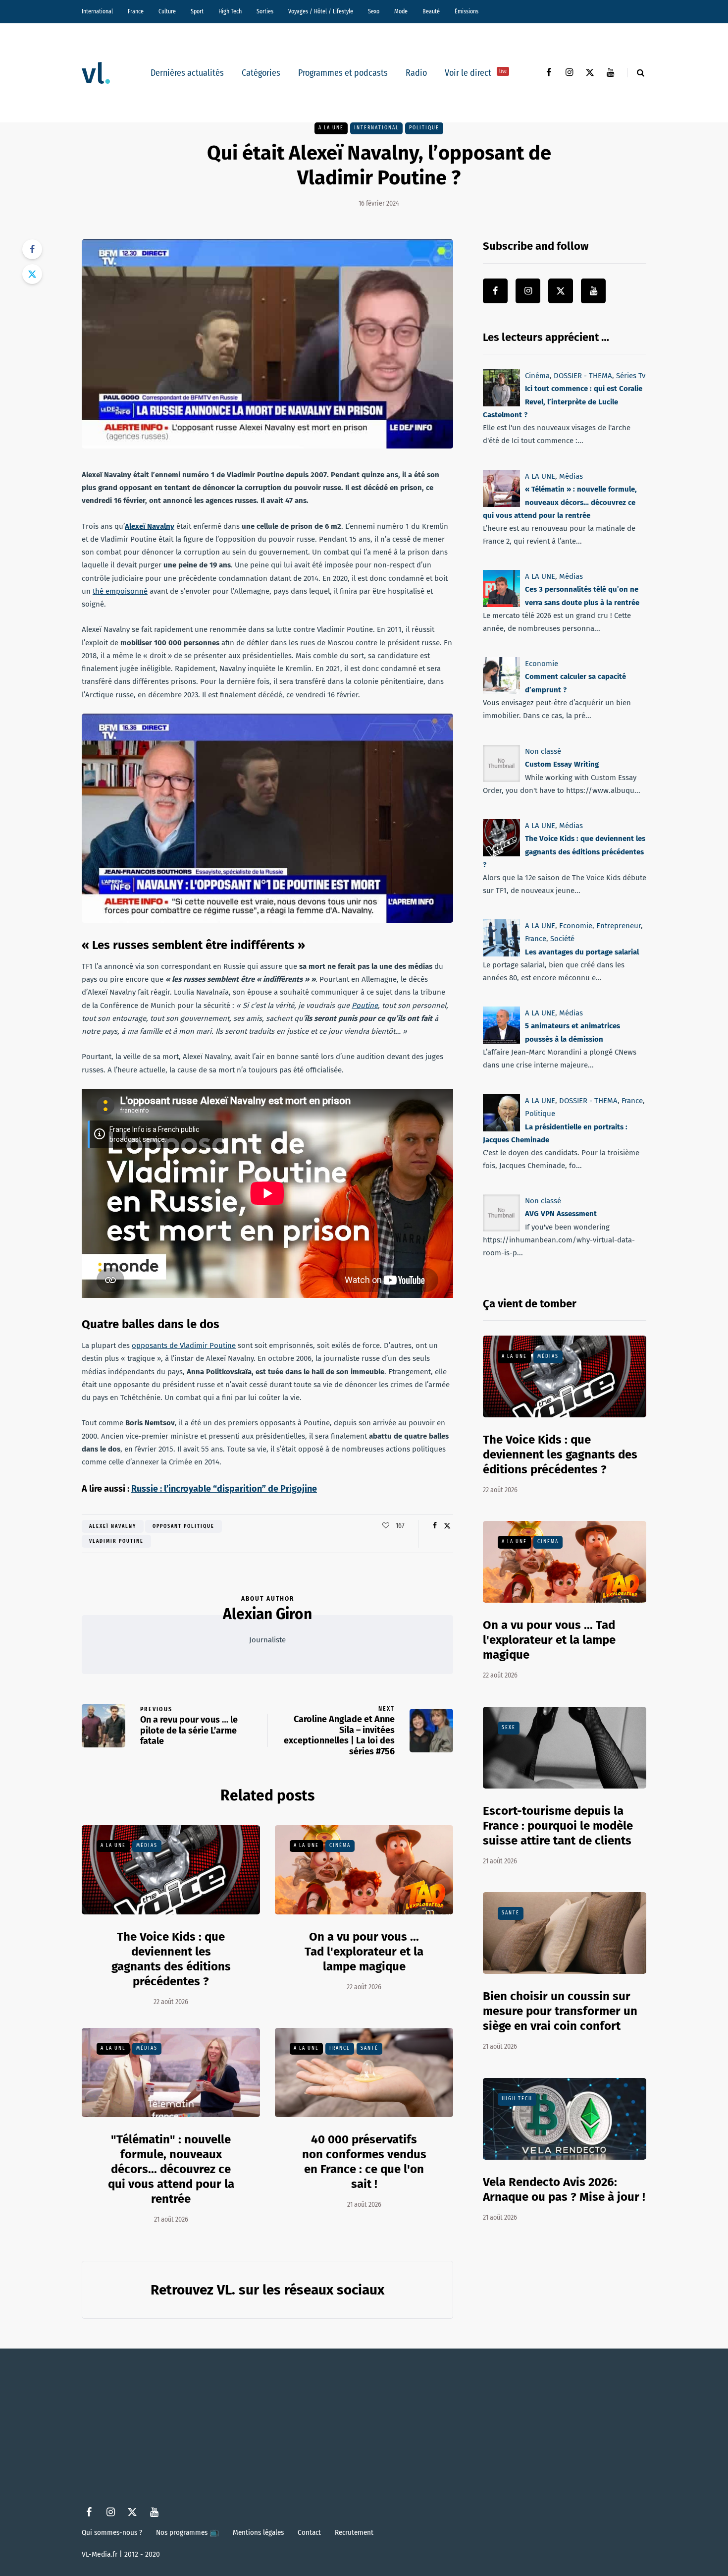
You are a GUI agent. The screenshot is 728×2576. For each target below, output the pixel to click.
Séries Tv (631, 376)
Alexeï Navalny (150, 526)
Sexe (509, 1728)
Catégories (261, 73)
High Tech (230, 11)
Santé (369, 2048)
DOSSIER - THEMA (583, 376)
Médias (147, 1846)
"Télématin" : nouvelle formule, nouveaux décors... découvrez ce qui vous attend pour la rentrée (171, 2169)
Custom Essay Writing (562, 764)
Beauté (431, 11)
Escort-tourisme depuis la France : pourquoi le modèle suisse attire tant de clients (558, 1826)
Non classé (543, 751)
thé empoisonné (120, 591)
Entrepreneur (619, 926)
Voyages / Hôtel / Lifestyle (321, 11)
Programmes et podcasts (343, 73)
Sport (197, 11)
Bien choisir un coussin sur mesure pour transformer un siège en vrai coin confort (560, 2011)
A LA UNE (331, 128)
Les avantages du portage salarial (582, 952)
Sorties (265, 11)
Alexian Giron (267, 1614)
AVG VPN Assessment (561, 1214)
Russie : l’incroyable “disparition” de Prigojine (224, 1489)
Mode (401, 11)
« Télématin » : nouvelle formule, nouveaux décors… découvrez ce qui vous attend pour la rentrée (560, 502)
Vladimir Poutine (116, 1541)
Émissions (467, 11)
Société (562, 939)
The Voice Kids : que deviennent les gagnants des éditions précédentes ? (564, 852)
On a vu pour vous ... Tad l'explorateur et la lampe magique (364, 1952)
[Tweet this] (32, 274)
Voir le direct (476, 73)
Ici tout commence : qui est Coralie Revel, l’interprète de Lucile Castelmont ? (563, 402)
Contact (309, 2532)
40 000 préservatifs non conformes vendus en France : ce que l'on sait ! (364, 2162)
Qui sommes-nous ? (112, 2532)
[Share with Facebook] (32, 249)
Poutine (365, 1006)
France (136, 11)
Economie (542, 664)
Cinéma (340, 1846)
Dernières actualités (187, 73)
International (97, 11)
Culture (167, 11)
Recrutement (354, 2532)
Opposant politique (183, 1526)
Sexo (374, 11)
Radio (416, 73)
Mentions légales (258, 2532)
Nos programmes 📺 (187, 2532)
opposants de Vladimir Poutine (184, 1345)
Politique (424, 128)
